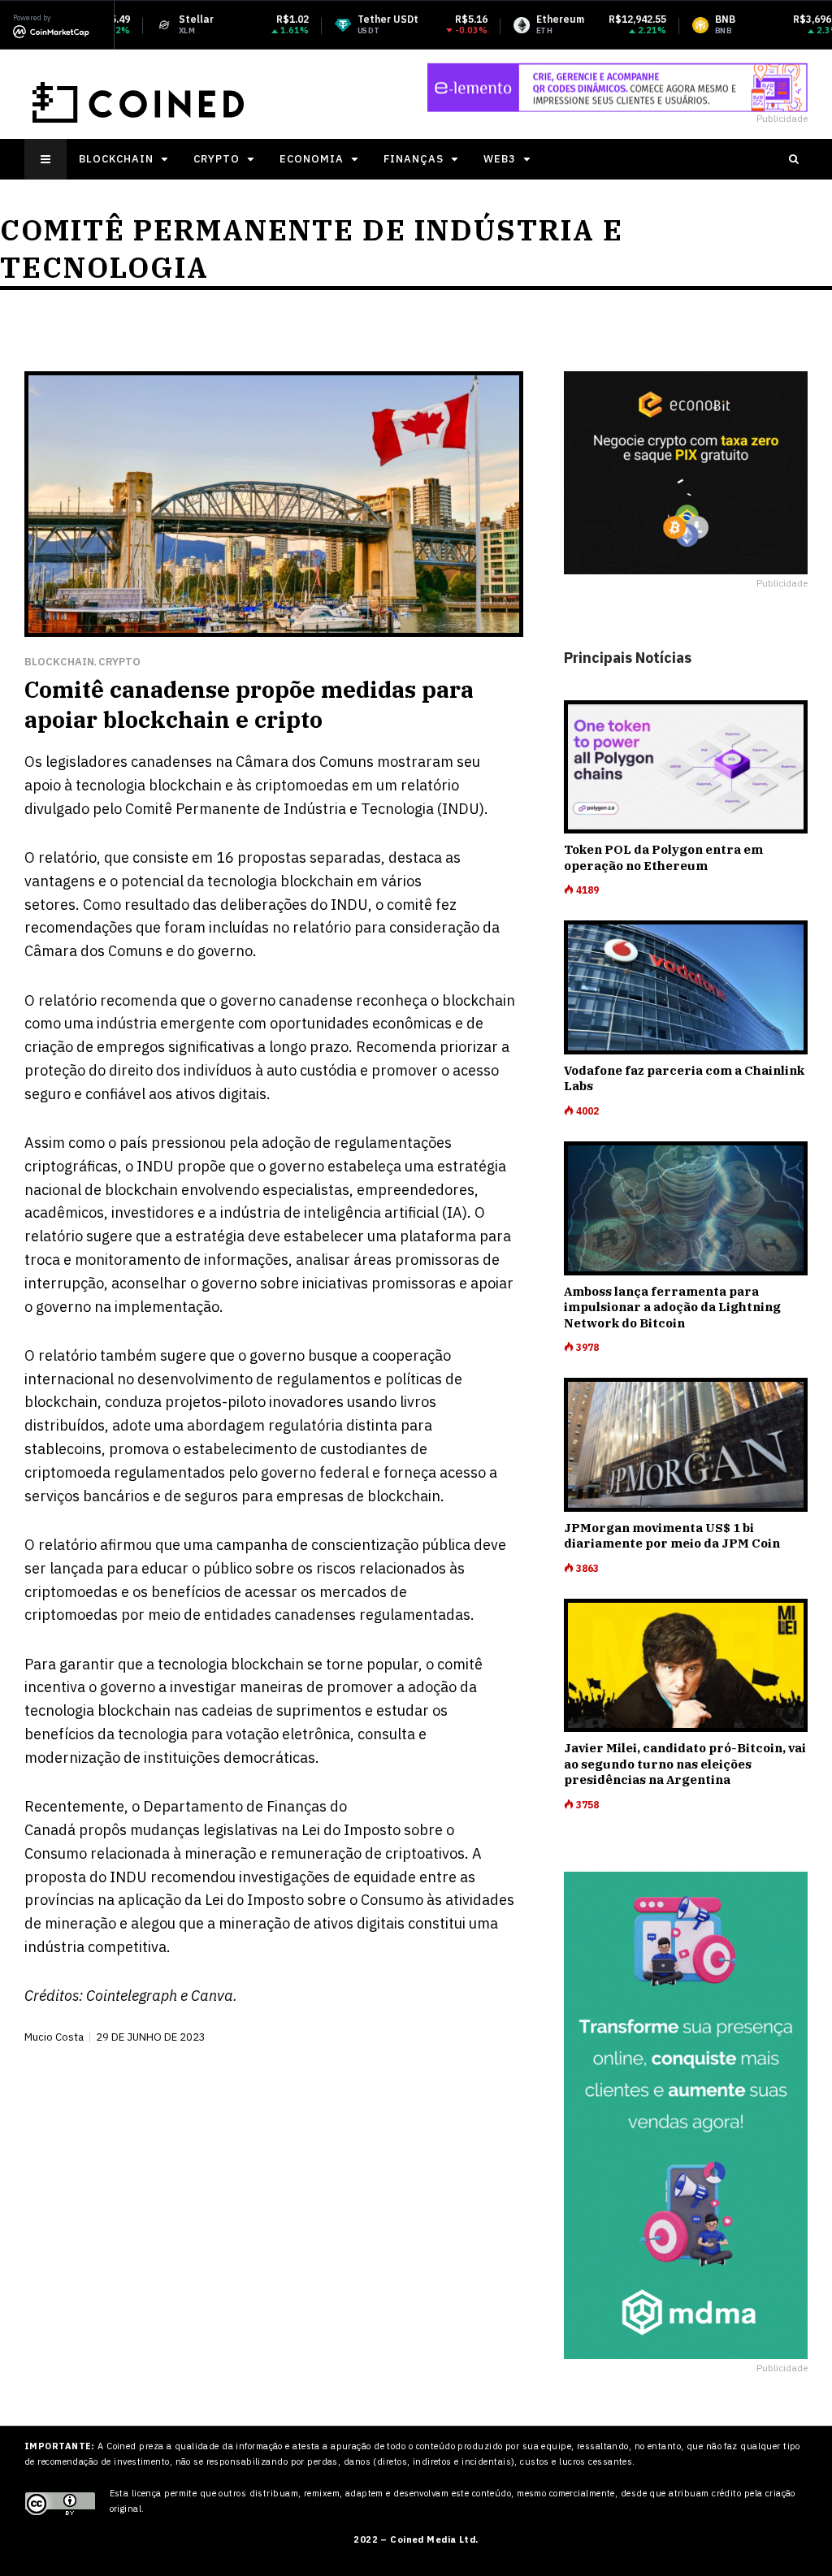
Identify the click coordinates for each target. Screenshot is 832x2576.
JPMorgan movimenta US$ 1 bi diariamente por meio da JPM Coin (672, 1536)
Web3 (500, 159)
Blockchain (116, 159)
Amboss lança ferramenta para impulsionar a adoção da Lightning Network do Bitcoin (672, 1307)
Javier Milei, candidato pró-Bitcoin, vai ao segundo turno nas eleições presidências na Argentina (685, 1764)
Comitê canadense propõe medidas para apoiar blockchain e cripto (249, 704)
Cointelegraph (132, 1996)
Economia (312, 159)
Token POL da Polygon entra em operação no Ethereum (663, 857)
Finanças (414, 159)
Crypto (217, 159)
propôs (103, 1830)
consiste (160, 857)
